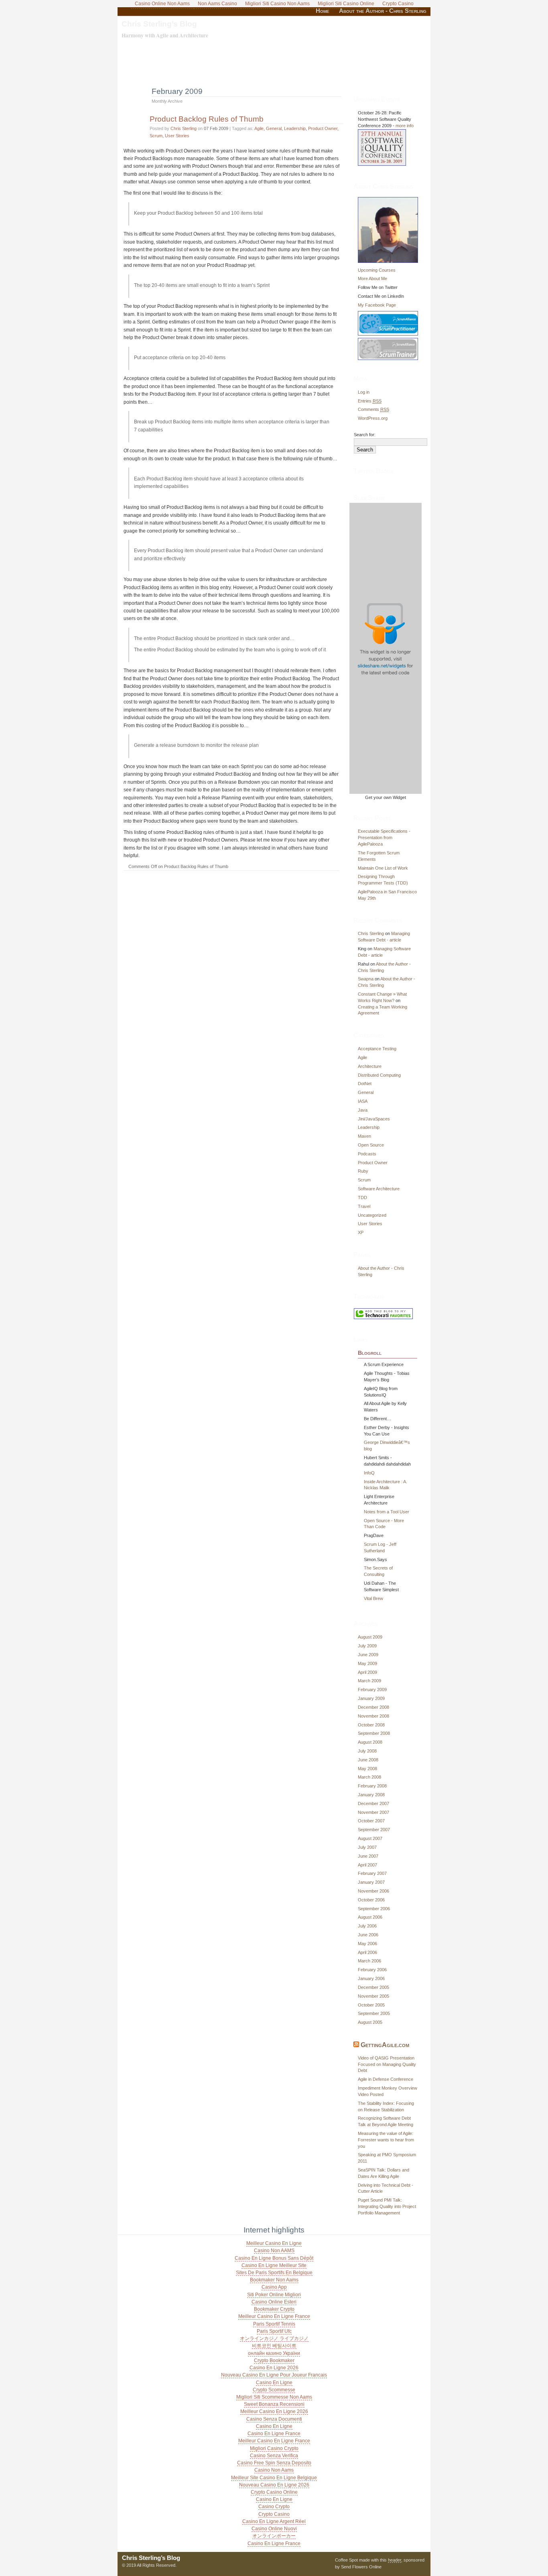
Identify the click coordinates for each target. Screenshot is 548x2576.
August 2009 (370, 1637)
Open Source (371, 1145)
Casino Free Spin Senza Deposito (274, 2463)
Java (363, 1110)
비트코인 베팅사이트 (274, 2346)
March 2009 (369, 1681)
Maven (364, 1136)
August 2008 (370, 1742)
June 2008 (368, 1760)
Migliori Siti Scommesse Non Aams (274, 2397)
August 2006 (370, 1917)
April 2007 (367, 1865)
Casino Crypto (274, 2507)
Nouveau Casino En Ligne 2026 (274, 2485)
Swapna (366, 979)
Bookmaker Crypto (274, 2309)
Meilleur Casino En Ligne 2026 (274, 2411)
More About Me (372, 279)
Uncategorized (372, 1215)
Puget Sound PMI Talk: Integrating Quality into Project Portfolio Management (387, 2206)
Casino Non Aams (274, 2470)
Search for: (365, 435)
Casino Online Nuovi (274, 2529)
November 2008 (373, 1716)
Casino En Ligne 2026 (274, 2368)
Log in (364, 392)
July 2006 (367, 1926)
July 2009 (367, 1646)
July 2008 (367, 1751)
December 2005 (373, 1987)
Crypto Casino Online (274, 2492)
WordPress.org (373, 418)
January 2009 (371, 1698)
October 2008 (371, 1725)
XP (361, 1232)
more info (405, 126)
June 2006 (368, 1935)
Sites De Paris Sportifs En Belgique (274, 2273)
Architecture (370, 1066)
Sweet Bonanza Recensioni (274, 2404)
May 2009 (367, 1663)
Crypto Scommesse (274, 2390)
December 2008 (373, 1707)
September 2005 (374, 2013)
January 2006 (371, 1978)
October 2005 (371, 2005)
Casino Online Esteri (274, 2302)
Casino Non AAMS (274, 2251)
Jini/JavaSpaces (374, 1119)
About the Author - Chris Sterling (383, 11)
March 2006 (369, 1961)
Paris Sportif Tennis (274, 2324)
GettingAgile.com (385, 2045)
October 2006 (371, 1900)
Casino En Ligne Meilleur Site (274, 2265)
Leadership (295, 128)
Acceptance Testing (377, 1049)
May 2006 (367, 1944)
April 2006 (367, 1952)
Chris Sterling (184, 128)
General (274, 128)
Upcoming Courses (377, 270)
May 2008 (367, 1769)
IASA (363, 1101)
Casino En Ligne (274, 2383)
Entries (370, 401)
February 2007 (372, 1873)
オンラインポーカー (274, 2536)
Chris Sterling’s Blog (159, 24)
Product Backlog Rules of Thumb (207, 119)
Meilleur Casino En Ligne (274, 2243)
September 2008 (374, 1733)
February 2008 (372, 1786)
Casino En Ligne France (274, 2434)
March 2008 (369, 1777)
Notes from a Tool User (387, 1512)
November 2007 (373, 1812)
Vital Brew (373, 1598)
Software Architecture (379, 1189)
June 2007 (368, 1856)
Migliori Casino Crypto (274, 2448)
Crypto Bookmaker (274, 2360)
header (395, 2560)
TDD (362, 1198)
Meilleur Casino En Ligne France (274, 2316)
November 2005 (373, 1996)
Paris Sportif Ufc (274, 2331)
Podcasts (367, 1154)
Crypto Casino (274, 2514)
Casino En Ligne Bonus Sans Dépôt (274, 2258)
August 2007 (370, 1838)
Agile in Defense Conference (386, 2079)
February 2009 (372, 1690)
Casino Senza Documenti (274, 2419)
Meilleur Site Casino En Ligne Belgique (274, 2478)
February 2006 (372, 1970)
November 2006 (373, 1891)
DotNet (365, 1084)
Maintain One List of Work (383, 868)
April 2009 (367, 1672)
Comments (373, 409)
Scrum (156, 136)
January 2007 (371, 1882)
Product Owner (323, 128)
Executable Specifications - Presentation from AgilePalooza (384, 838)
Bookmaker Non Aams (274, 2280)
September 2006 (374, 1909)
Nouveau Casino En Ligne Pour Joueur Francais (274, 2375)
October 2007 (371, 1821)
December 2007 (373, 1803)
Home (323, 11)
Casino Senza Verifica (274, 2456)
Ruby (363, 1171)
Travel (364, 1206)
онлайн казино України (274, 2353)
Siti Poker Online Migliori (274, 2295)
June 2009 (368, 1655)
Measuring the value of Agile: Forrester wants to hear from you (386, 2140)
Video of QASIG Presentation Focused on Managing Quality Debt (387, 2064)
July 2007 (367, 1847)
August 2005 (370, 2022)
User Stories (177, 136)
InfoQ (369, 1473)
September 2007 (374, 1830)
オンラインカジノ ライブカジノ (274, 2338)
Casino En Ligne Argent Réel (274, 2521)
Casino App (274, 2287)
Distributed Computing (379, 1075)
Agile (259, 128)
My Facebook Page (377, 305)
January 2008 (371, 1795)
